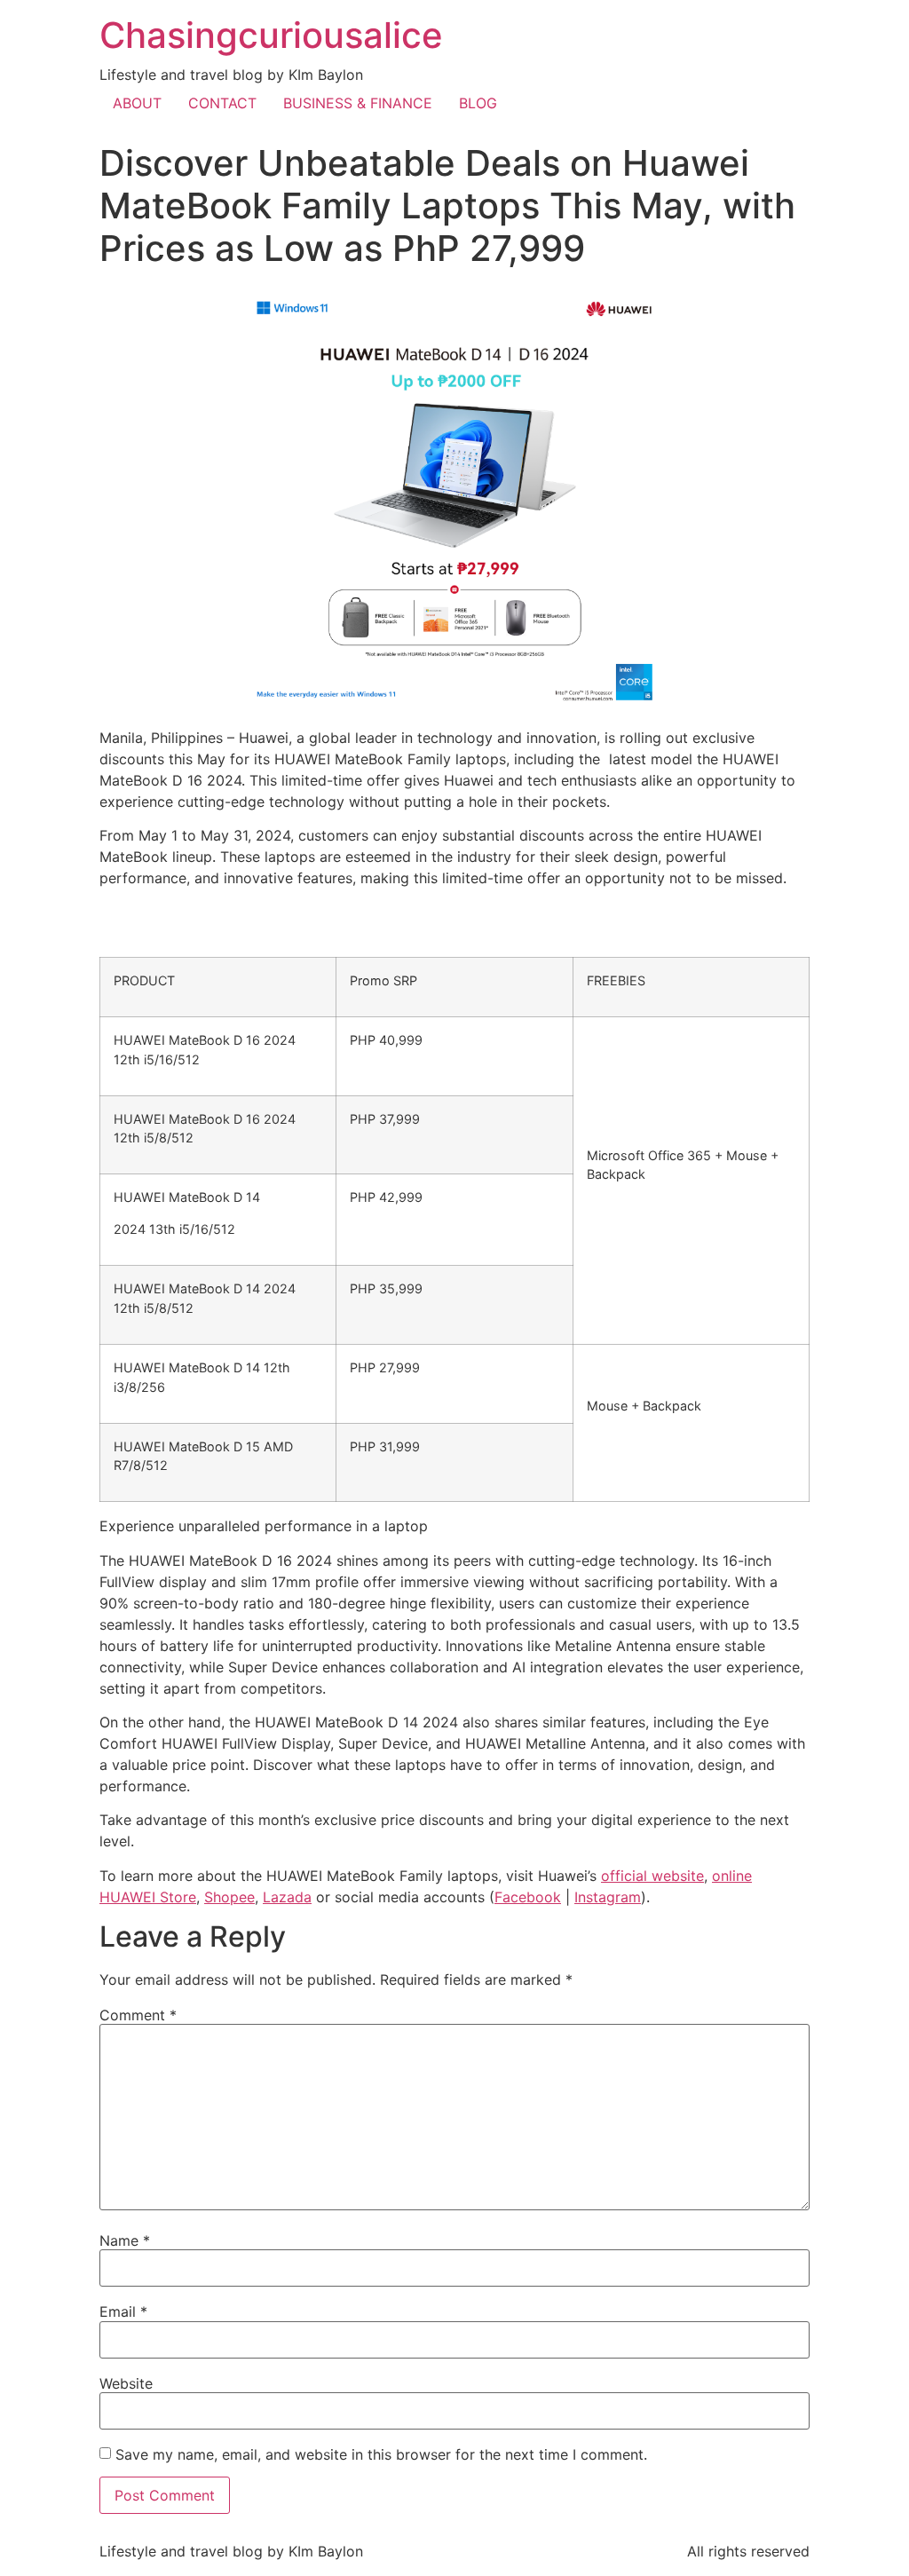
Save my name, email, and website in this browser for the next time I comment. (381, 2454)
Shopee (229, 1897)
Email (123, 2311)
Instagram (608, 1897)
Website (126, 2383)
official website (652, 1876)
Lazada (287, 1897)
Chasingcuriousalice (271, 35)
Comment (138, 2015)
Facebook (528, 1897)
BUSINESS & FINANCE (358, 103)
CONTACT (222, 103)
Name (125, 2240)
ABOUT (137, 103)
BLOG (478, 103)
